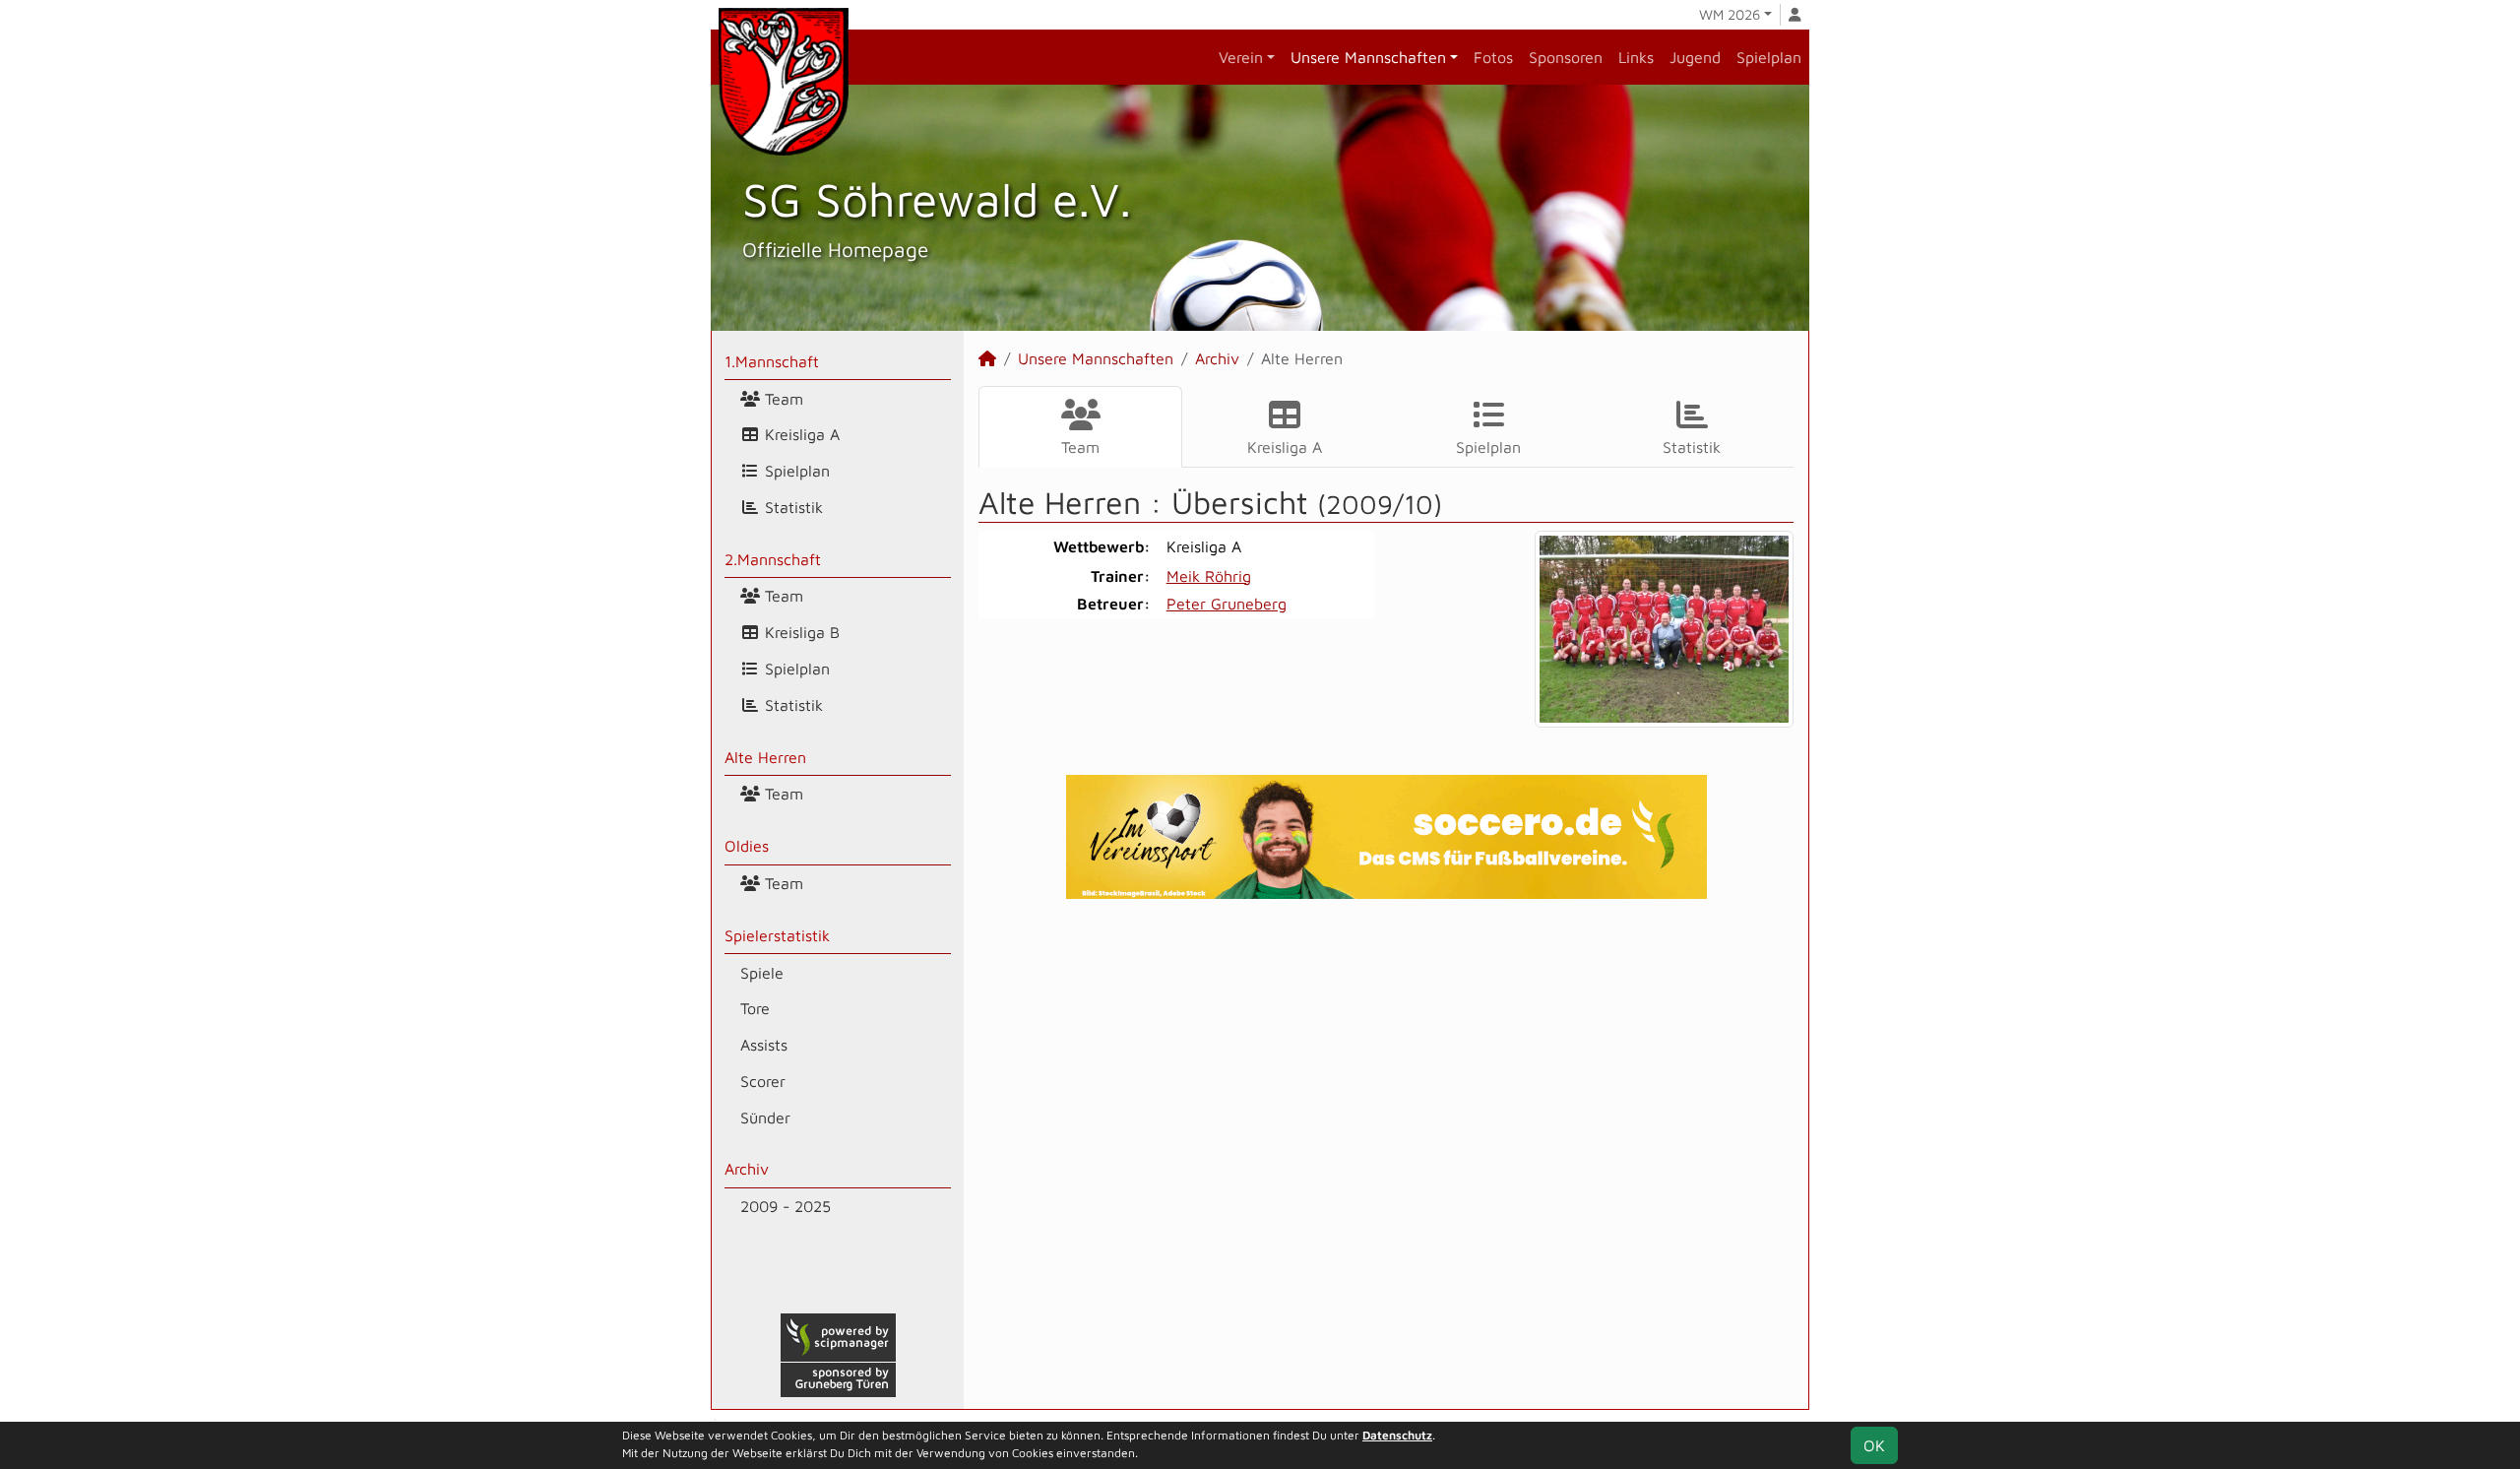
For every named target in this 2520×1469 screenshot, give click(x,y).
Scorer (763, 1081)
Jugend (1695, 57)
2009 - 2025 (786, 1206)
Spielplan (1769, 57)
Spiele (762, 973)
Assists (764, 1045)
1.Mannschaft (772, 361)
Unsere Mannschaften (1368, 57)
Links (1636, 57)
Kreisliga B (800, 632)
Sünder (765, 1118)
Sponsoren (1566, 57)
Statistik (791, 507)
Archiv (747, 1169)
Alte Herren (765, 757)
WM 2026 (1730, 14)
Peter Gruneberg (1227, 604)
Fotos (1493, 57)
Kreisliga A (800, 434)
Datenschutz (1397, 1435)
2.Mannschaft (773, 559)
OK (1874, 1445)
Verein (1241, 57)
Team (782, 399)
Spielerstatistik (777, 935)
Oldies (747, 846)
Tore (755, 1008)
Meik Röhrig (1209, 576)
